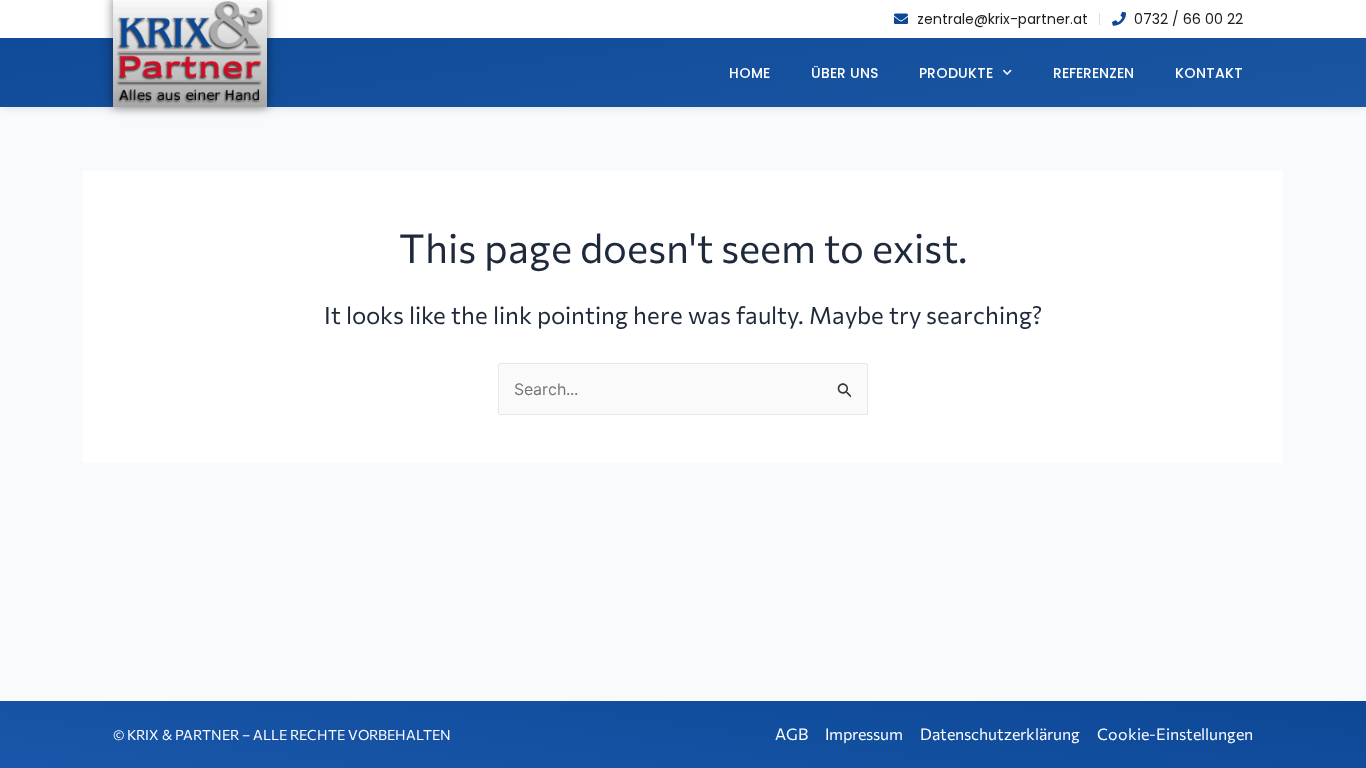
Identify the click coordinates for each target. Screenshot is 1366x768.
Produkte (956, 73)
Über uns (844, 73)
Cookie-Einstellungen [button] (1175, 733)
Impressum (864, 733)
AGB (791, 733)
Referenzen (1093, 73)
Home (749, 73)
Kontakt (1209, 73)
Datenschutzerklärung (1000, 733)
